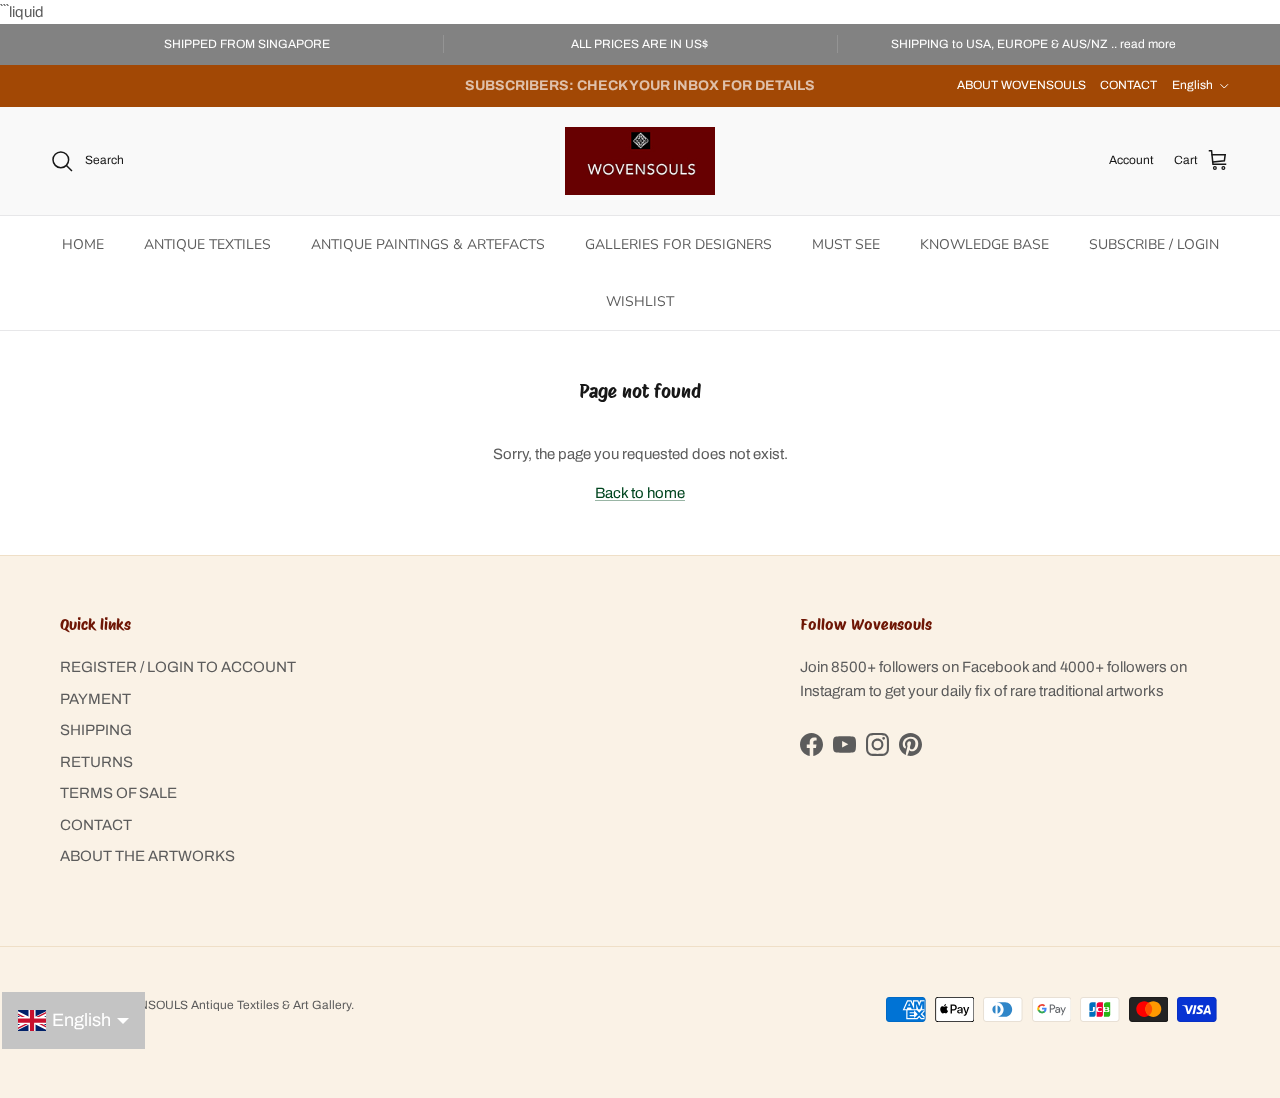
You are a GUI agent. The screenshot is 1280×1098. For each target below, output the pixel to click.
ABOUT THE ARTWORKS (147, 856)
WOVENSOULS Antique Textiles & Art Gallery (227, 1005)
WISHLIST (640, 301)
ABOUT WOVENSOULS (1021, 85)
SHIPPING (96, 730)
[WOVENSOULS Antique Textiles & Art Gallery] (640, 161)
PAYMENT (95, 699)
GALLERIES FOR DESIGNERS (678, 244)
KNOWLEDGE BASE (984, 244)
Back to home (640, 493)
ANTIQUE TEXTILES (207, 244)
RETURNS (96, 762)
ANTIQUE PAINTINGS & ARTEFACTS (428, 244)
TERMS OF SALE (118, 793)
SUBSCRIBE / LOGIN (1154, 244)
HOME (83, 244)
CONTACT (1128, 85)
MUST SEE (846, 244)
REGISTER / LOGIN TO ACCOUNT (178, 667)
